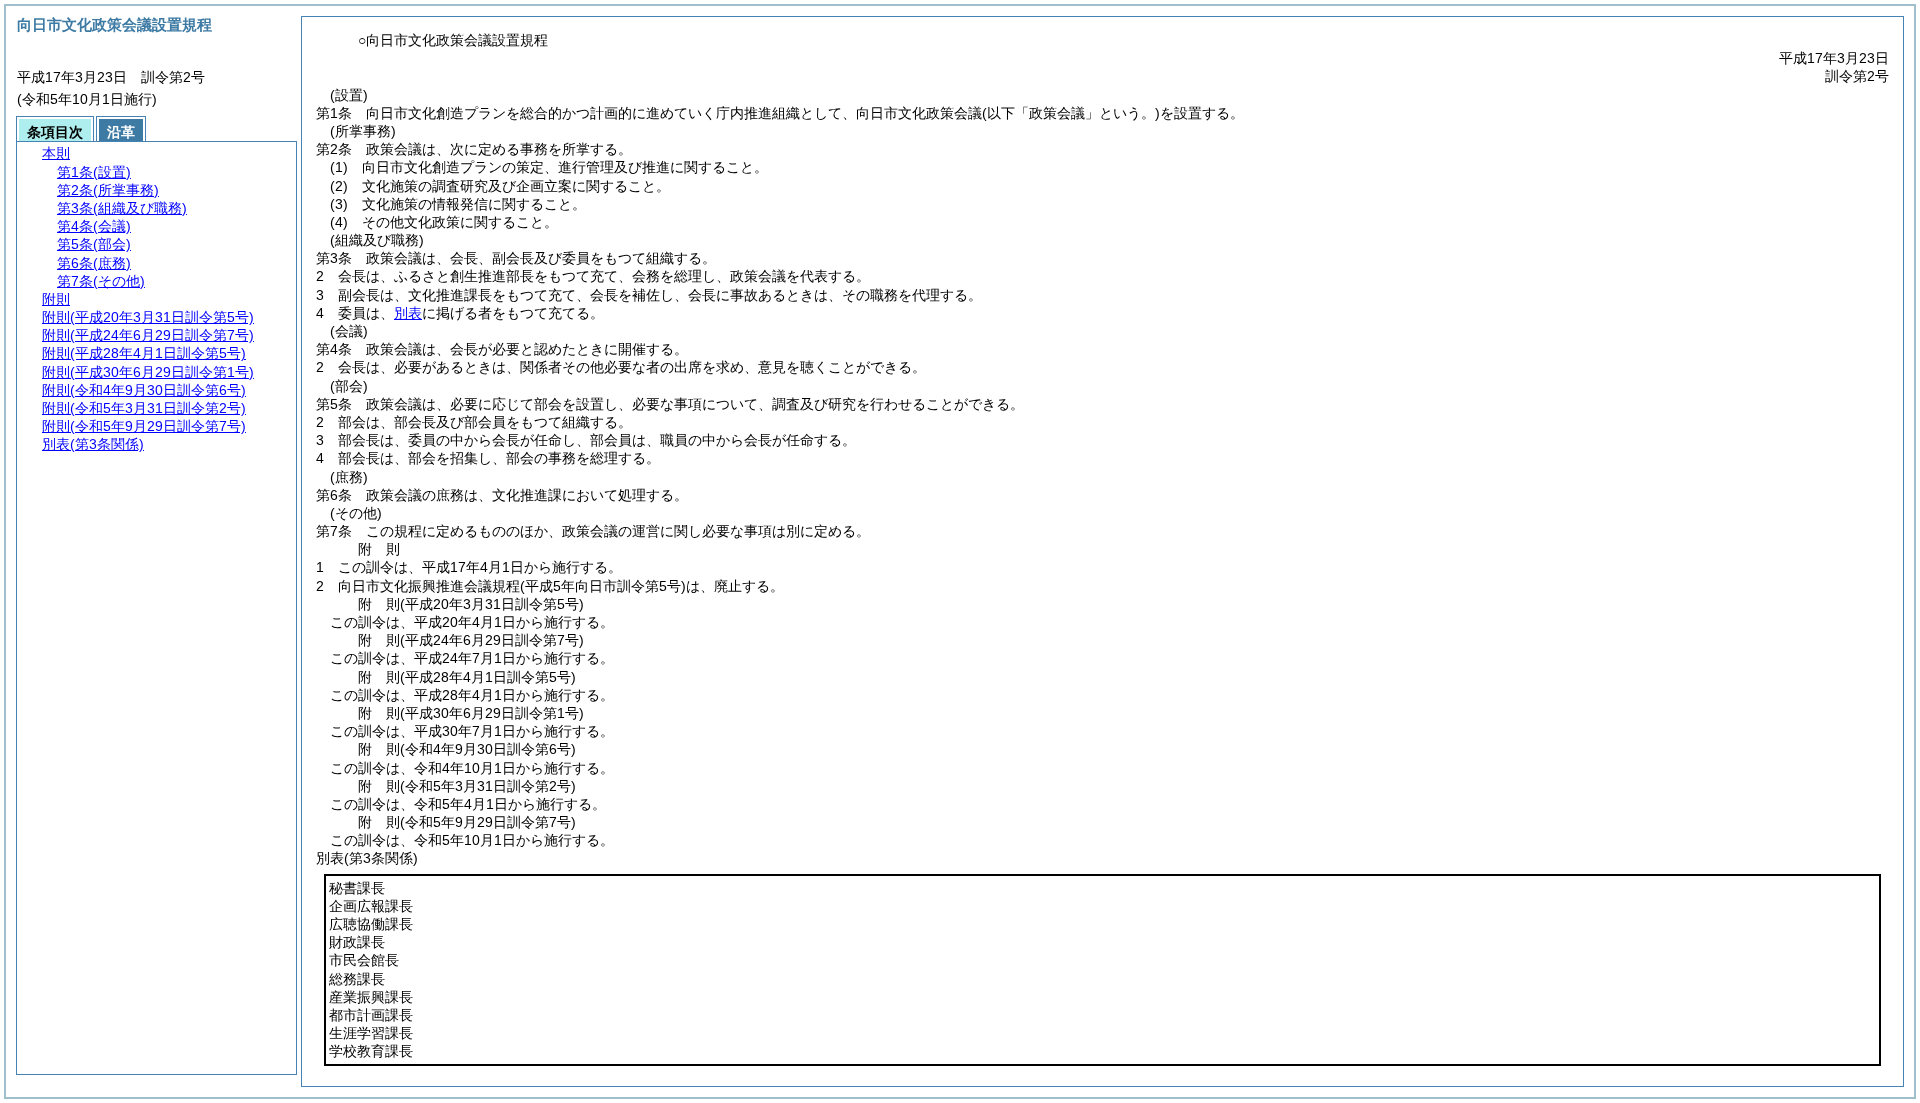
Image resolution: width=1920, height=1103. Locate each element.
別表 (408, 313)
